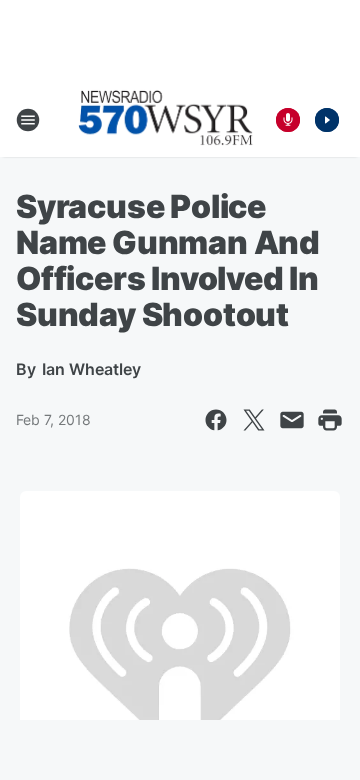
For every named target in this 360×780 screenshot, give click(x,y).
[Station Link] (166, 120)
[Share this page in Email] (292, 420)
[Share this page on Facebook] (216, 420)
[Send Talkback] (288, 120)
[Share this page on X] (254, 420)
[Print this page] (330, 420)
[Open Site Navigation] (28, 120)
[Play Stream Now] (327, 120)
